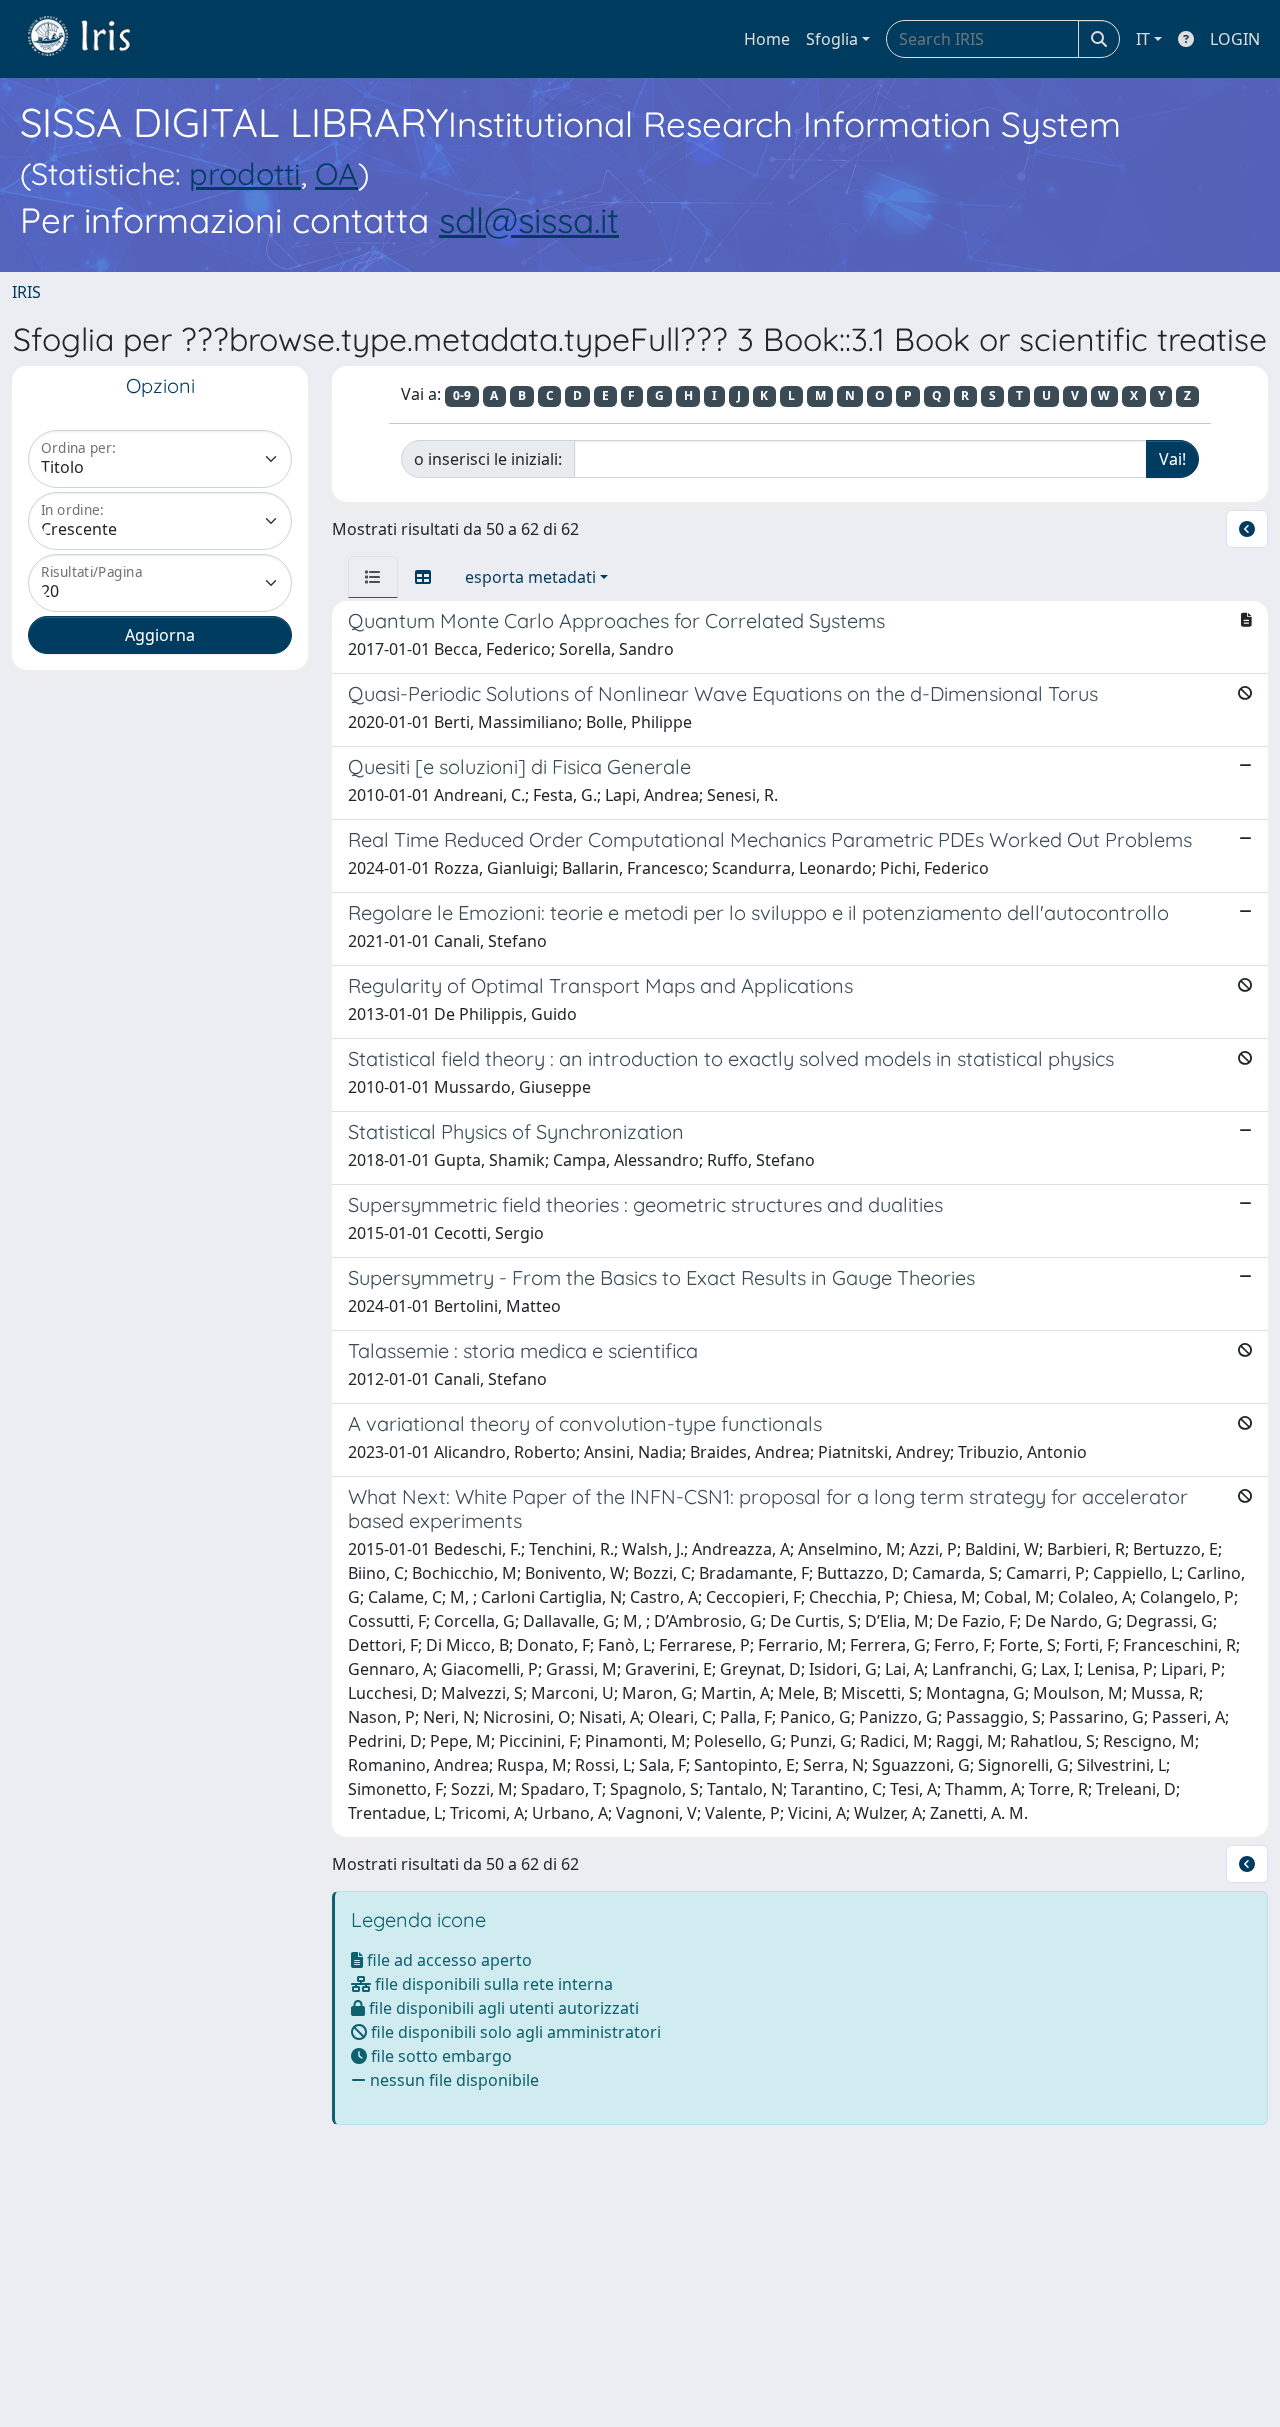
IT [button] (1143, 39)
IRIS (26, 292)
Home (767, 39)
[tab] (373, 577)
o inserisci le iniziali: (488, 459)
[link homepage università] (94, 39)
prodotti (245, 173)
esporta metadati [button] (530, 577)
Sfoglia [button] (832, 39)
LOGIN (1235, 39)
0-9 (462, 395)
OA (336, 173)
